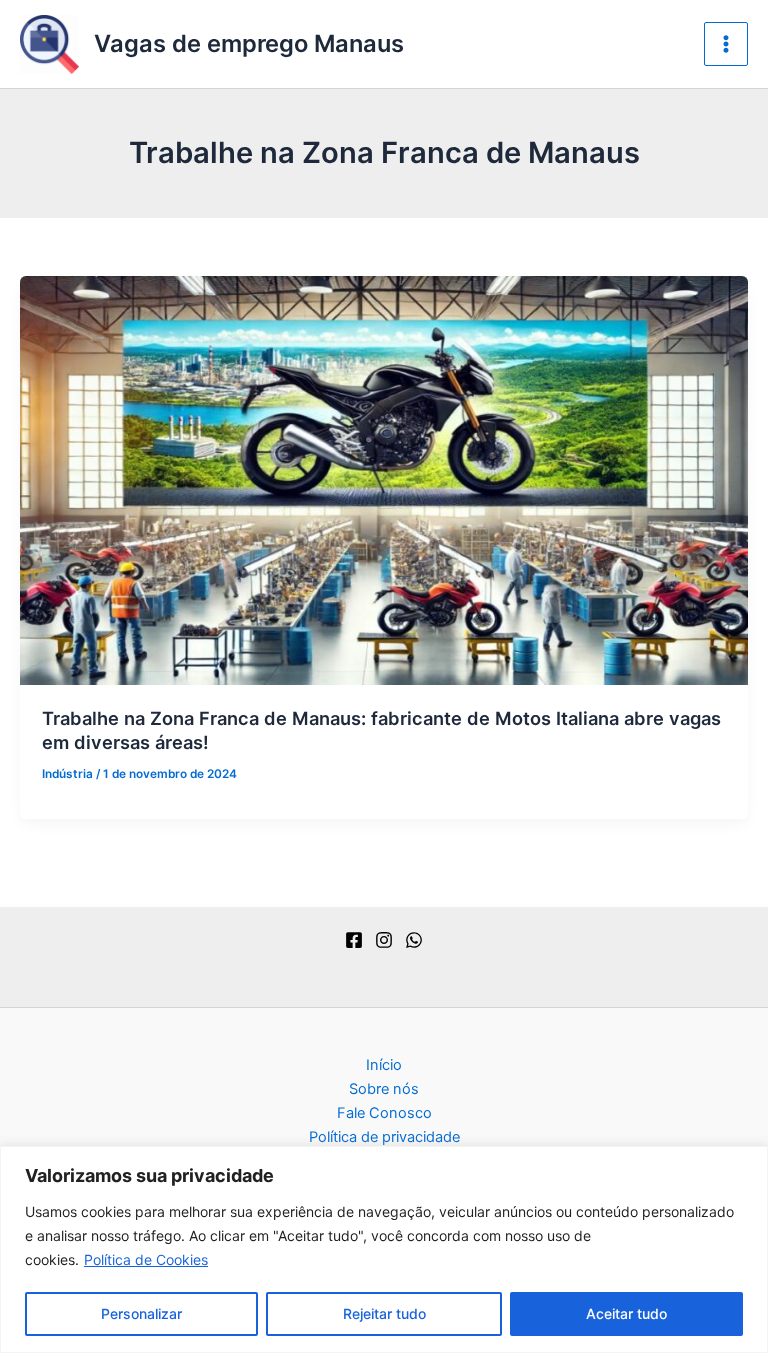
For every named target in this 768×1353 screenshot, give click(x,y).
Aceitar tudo (626, 1313)
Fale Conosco (384, 1113)
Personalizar (141, 1313)
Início (384, 1065)
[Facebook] (354, 940)
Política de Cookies (146, 1259)
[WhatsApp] (414, 940)
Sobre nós (384, 1089)
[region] (384, 1249)
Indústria (67, 774)
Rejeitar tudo (384, 1313)
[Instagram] (384, 940)
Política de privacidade (384, 1137)
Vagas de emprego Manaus (249, 43)
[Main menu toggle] (726, 44)
